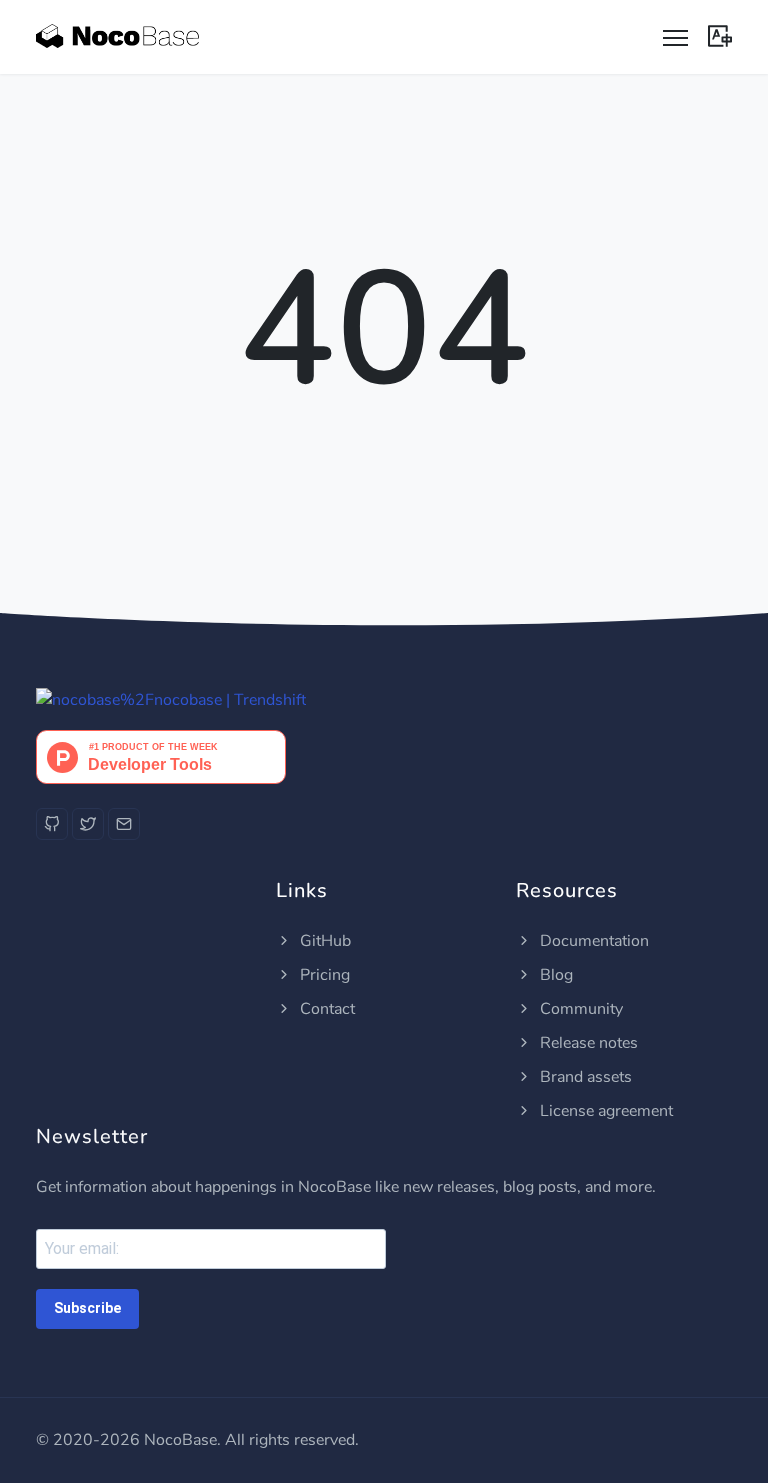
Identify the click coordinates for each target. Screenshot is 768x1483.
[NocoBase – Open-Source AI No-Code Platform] (117, 37)
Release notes (587, 1043)
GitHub (323, 941)
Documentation (592, 941)
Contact (325, 1009)
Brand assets (584, 1077)
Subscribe (87, 1308)
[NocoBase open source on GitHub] (52, 824)
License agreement (604, 1111)
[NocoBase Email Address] (124, 824)
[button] (720, 34)
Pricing (323, 975)
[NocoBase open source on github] (171, 700)
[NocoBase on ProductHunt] (161, 756)
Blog (554, 975)
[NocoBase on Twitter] (88, 824)
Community (579, 1009)
